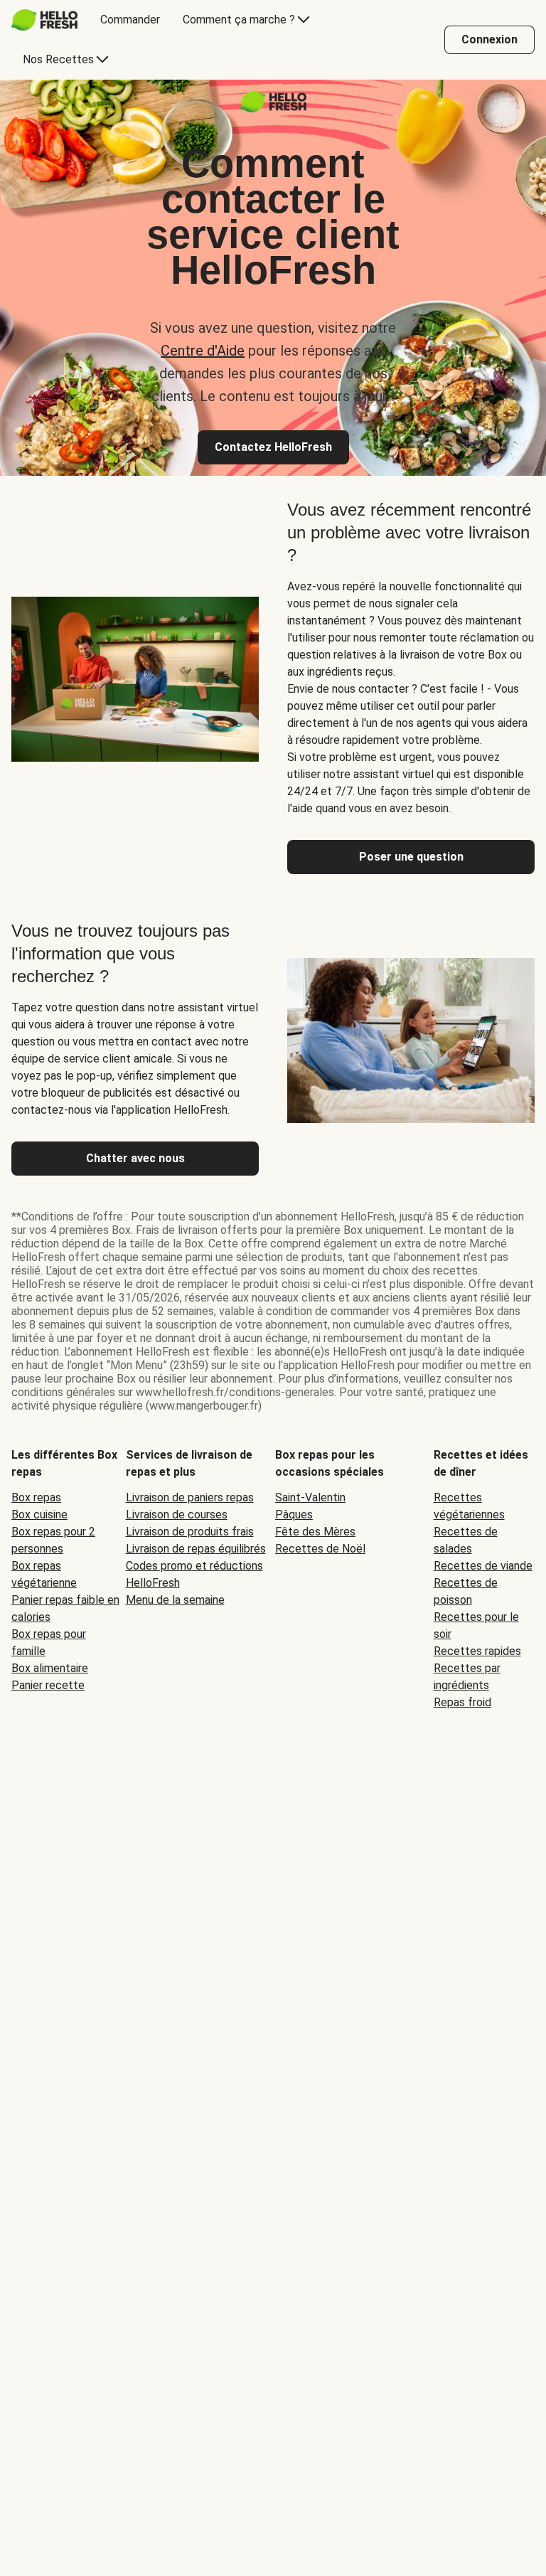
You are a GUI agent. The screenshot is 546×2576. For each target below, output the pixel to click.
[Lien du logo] (273, 108)
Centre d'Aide (203, 351)
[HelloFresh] (44, 20)
